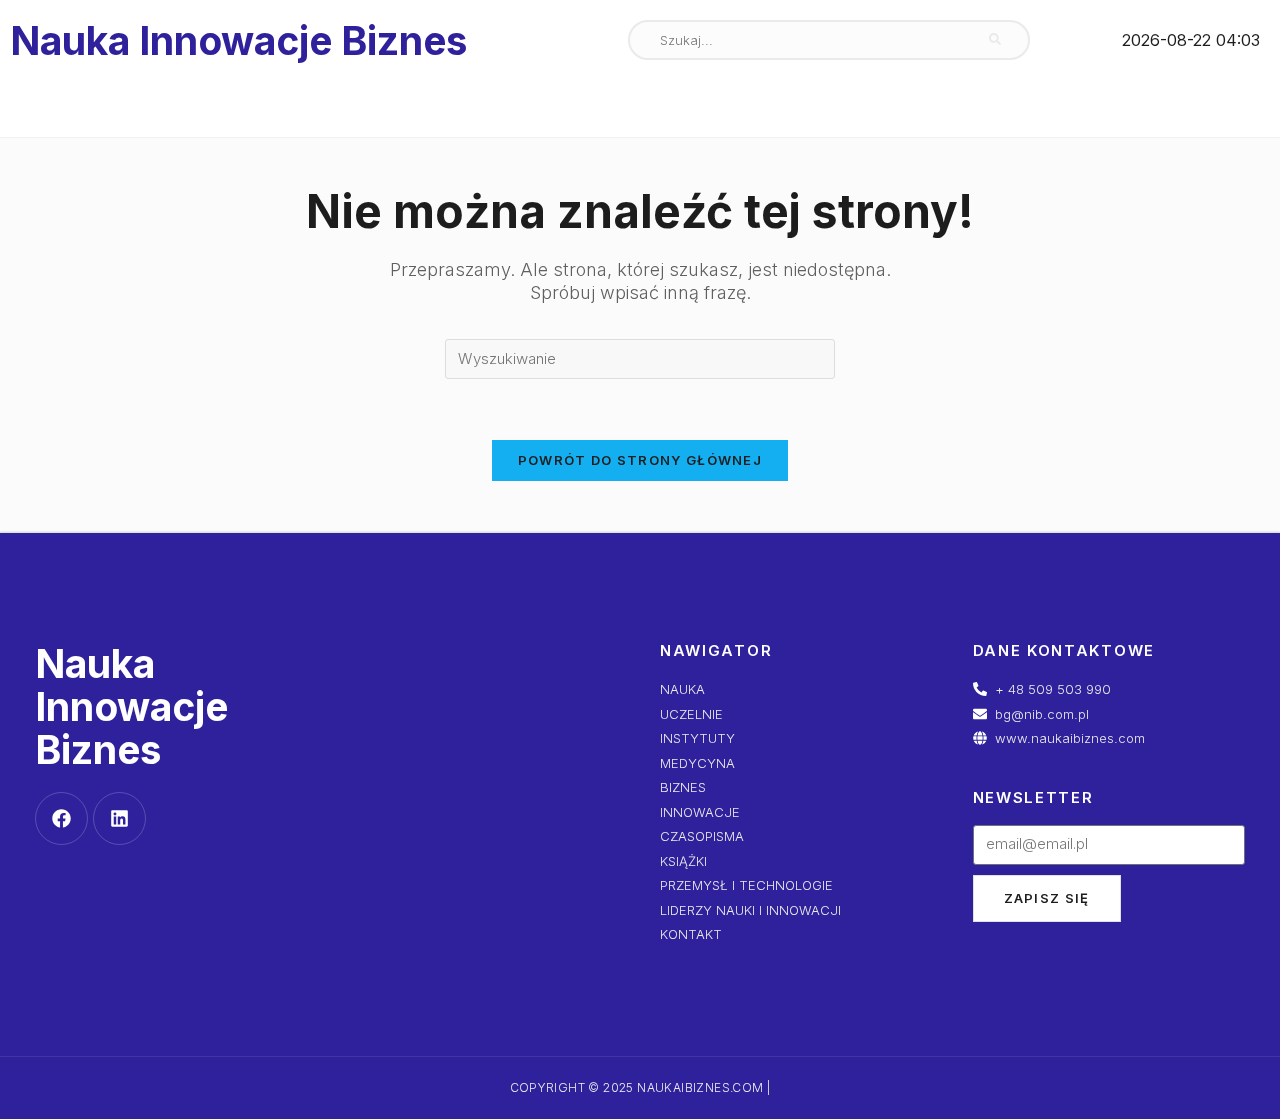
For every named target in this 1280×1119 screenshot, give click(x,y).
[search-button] (995, 40)
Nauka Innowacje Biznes (238, 40)
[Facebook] (61, 818)
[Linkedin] (119, 818)
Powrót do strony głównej (640, 460)
